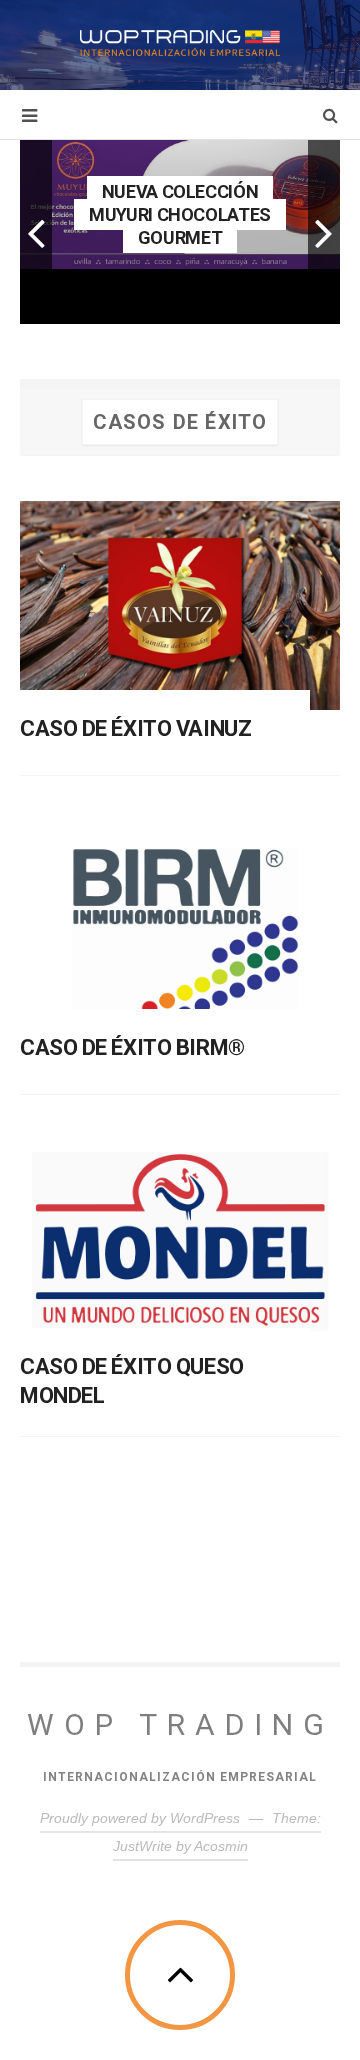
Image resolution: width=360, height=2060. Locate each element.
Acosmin (221, 1846)
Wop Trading (180, 1724)
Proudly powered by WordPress (140, 1818)
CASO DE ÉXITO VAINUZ (135, 728)
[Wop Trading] (180, 43)
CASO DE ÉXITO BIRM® (132, 1047)
